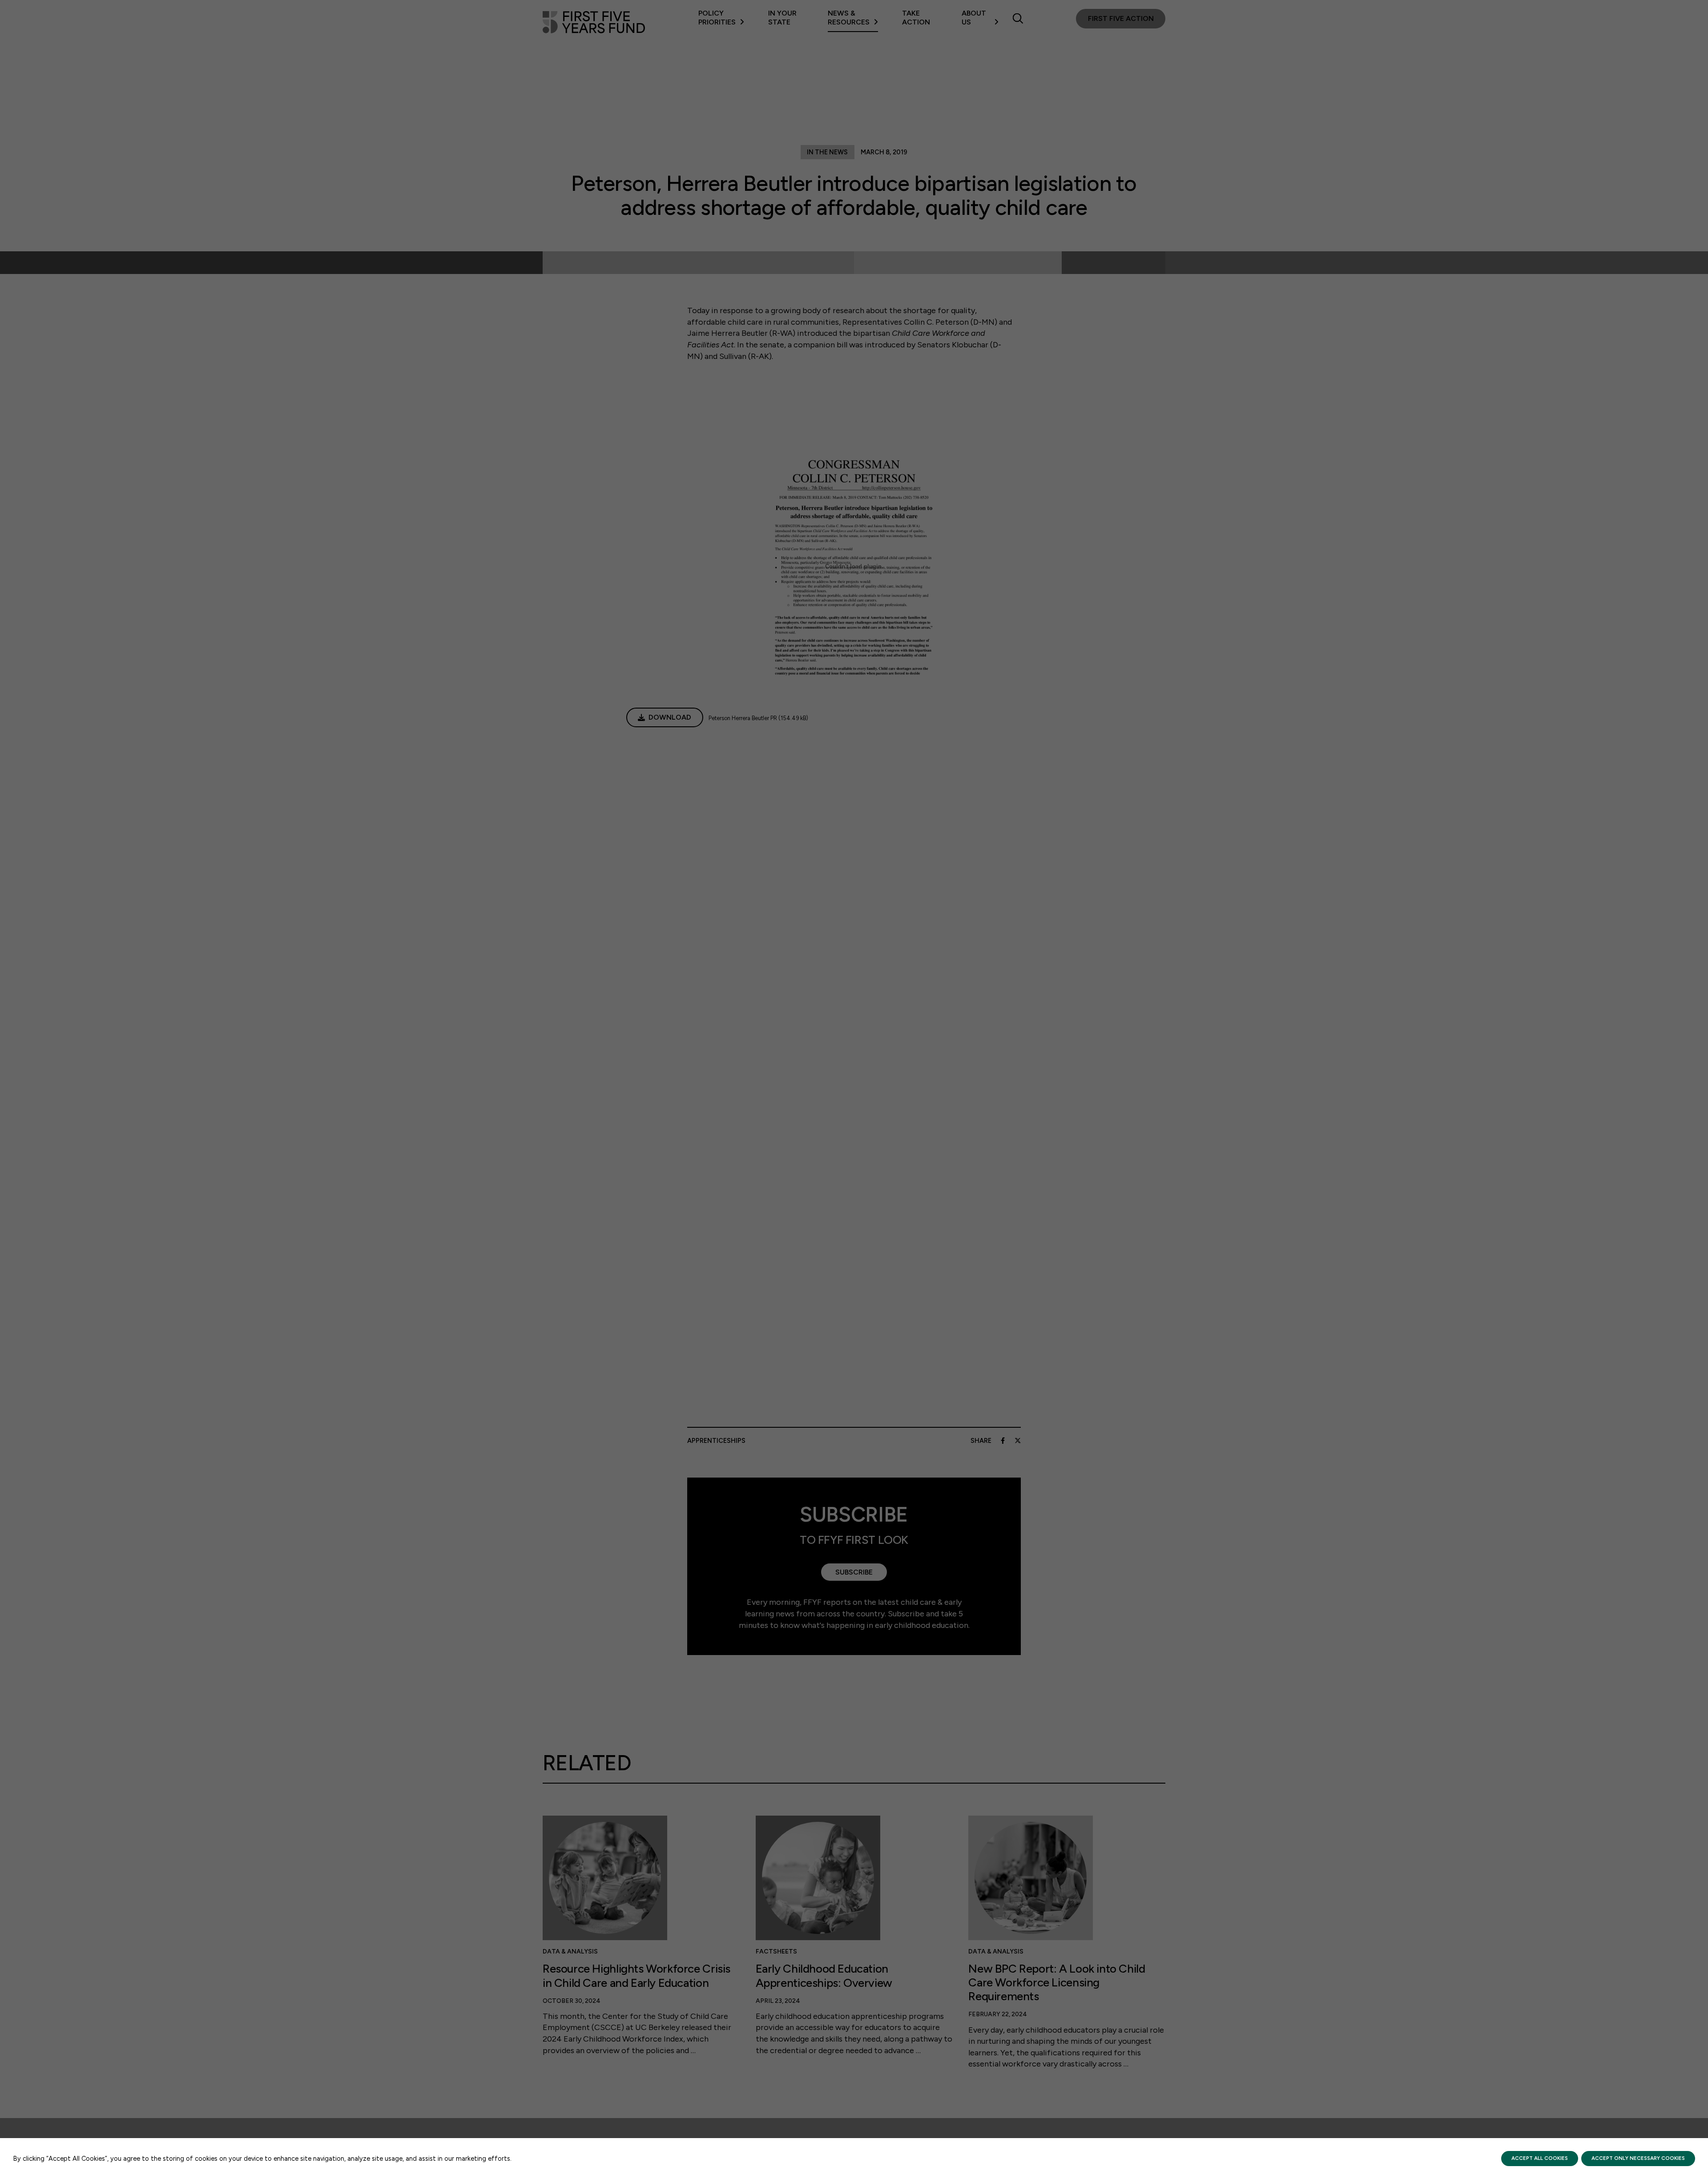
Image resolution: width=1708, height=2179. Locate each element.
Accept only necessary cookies (1638, 2158)
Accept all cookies (1540, 2158)
